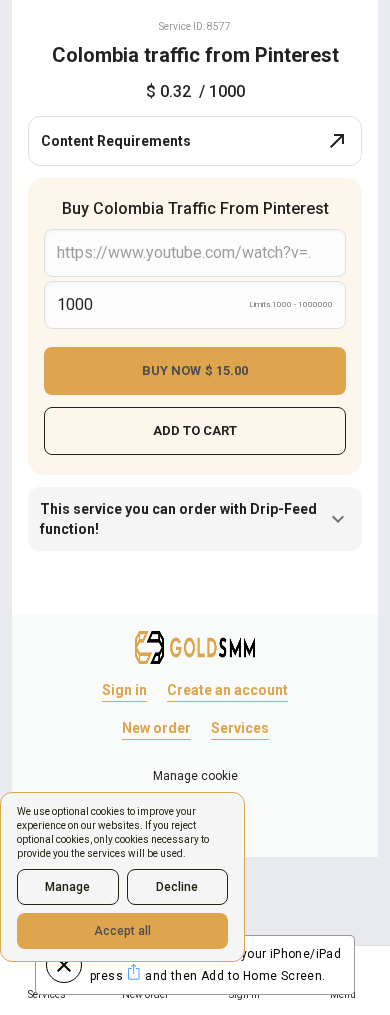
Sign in (124, 690)
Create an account (227, 690)
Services (240, 728)
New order (156, 728)
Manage (67, 887)
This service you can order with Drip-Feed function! (178, 519)
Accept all (122, 931)
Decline (177, 887)
